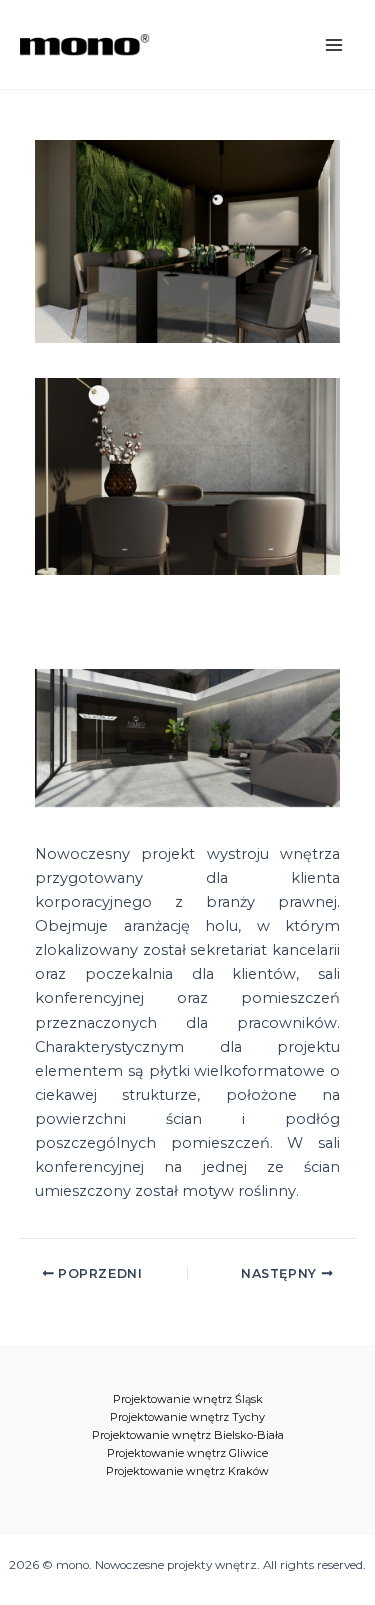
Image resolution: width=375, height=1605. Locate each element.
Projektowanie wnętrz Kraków (187, 1471)
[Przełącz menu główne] (334, 45)
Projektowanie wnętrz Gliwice (187, 1453)
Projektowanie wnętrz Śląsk (188, 1399)
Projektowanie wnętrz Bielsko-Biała (188, 1435)
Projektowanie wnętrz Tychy (187, 1417)
